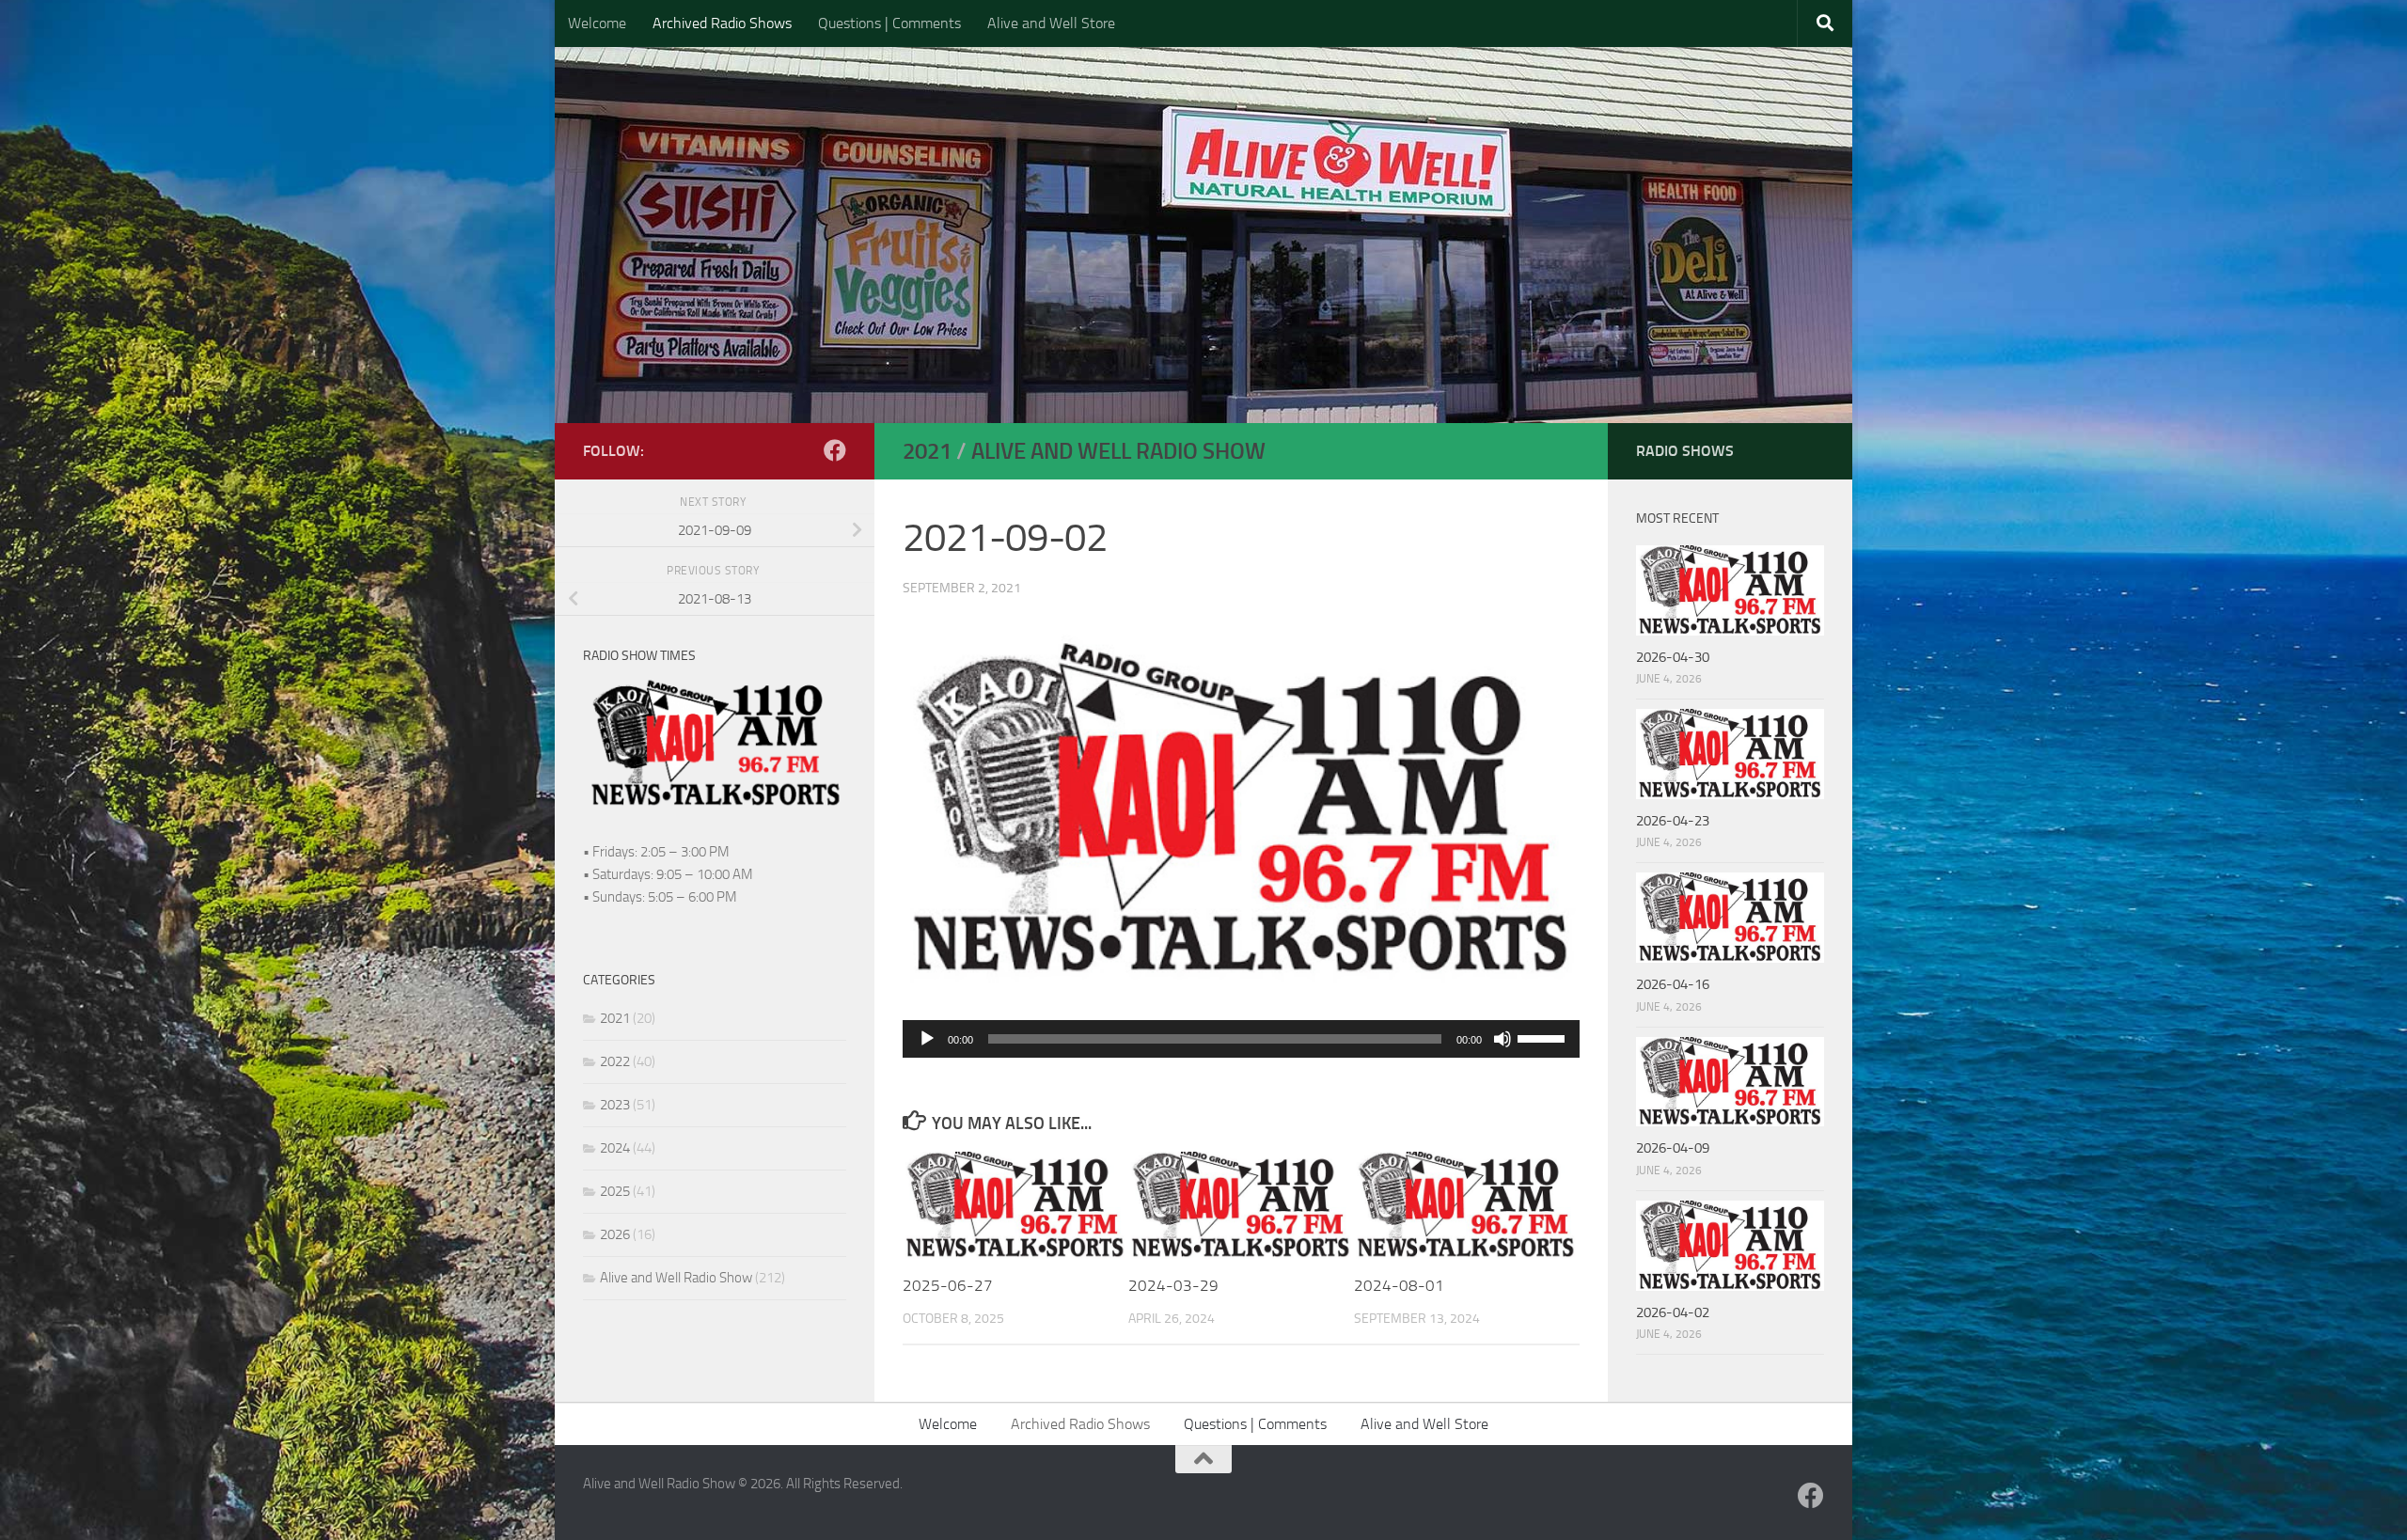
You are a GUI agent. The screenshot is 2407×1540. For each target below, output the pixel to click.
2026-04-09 (1673, 1148)
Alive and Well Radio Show (1118, 451)
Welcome (597, 23)
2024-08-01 (1399, 1285)
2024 (615, 1148)
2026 (615, 1234)
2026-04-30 (1673, 657)
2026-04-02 (1673, 1312)
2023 (615, 1105)
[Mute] (1502, 1039)
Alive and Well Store (1051, 23)
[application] (1241, 1039)
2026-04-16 (1673, 984)
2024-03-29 (1173, 1285)
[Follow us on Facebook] (835, 450)
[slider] (1544, 1037)
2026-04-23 (1673, 821)
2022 (615, 1061)
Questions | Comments (889, 23)
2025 (615, 1191)
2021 (927, 451)
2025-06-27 (948, 1285)
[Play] (927, 1039)
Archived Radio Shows (722, 23)
